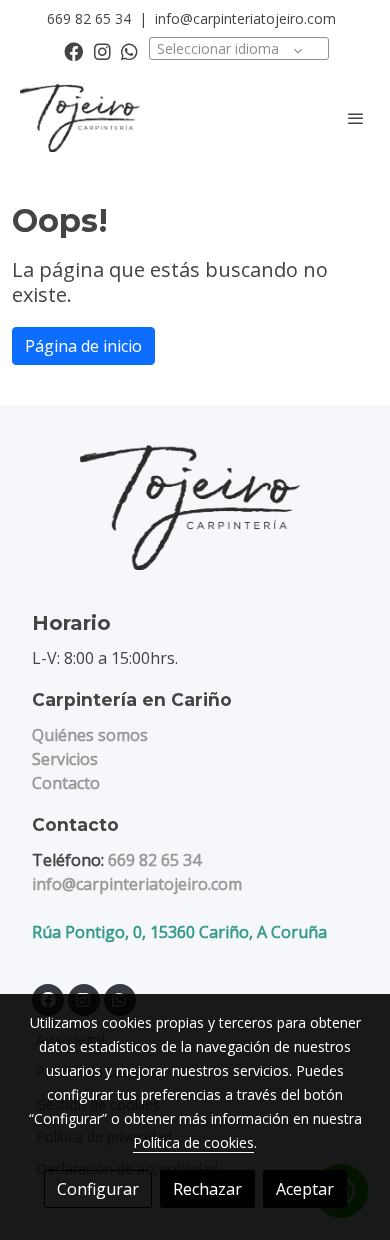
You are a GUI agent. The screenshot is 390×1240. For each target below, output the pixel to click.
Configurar (98, 1189)
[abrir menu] (356, 118)
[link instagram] (102, 50)
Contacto (66, 783)
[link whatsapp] (129, 50)
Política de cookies (193, 1142)
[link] (80, 118)
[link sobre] (195, 519)
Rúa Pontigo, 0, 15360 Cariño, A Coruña (179, 932)
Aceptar (305, 1189)
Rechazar (207, 1189)
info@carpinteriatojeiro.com (245, 18)
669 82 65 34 (89, 18)
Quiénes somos (90, 735)
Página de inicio (83, 346)
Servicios (65, 759)
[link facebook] (73, 50)
